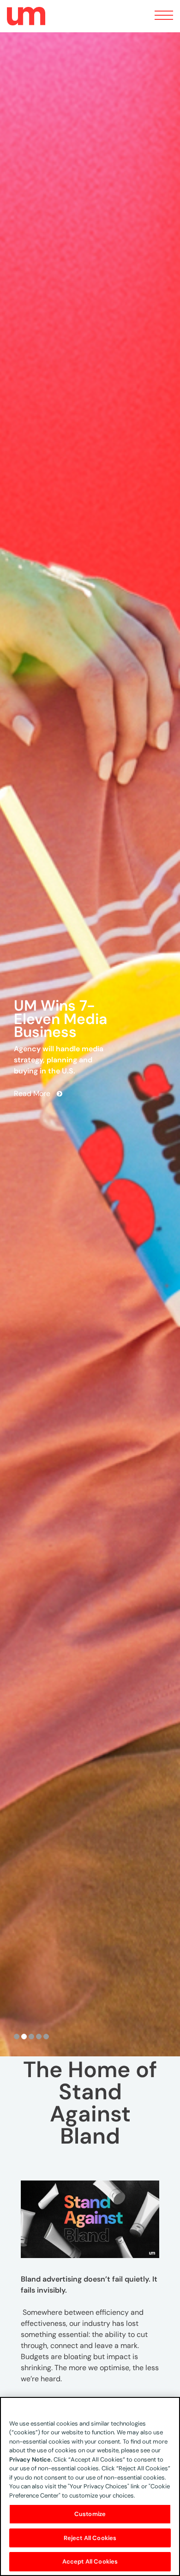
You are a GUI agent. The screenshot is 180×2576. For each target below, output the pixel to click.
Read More (32, 1084)
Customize (90, 2514)
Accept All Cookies (90, 2561)
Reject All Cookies (90, 2538)
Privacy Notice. (31, 2459)
